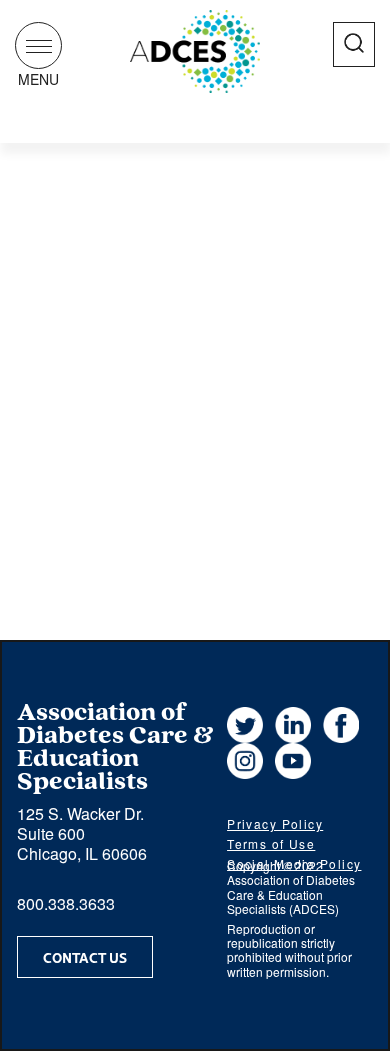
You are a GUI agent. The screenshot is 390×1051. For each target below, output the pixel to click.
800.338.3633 (66, 903)
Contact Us (85, 957)
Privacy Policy (275, 823)
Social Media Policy (294, 863)
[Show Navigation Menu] (38, 45)
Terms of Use (271, 843)
